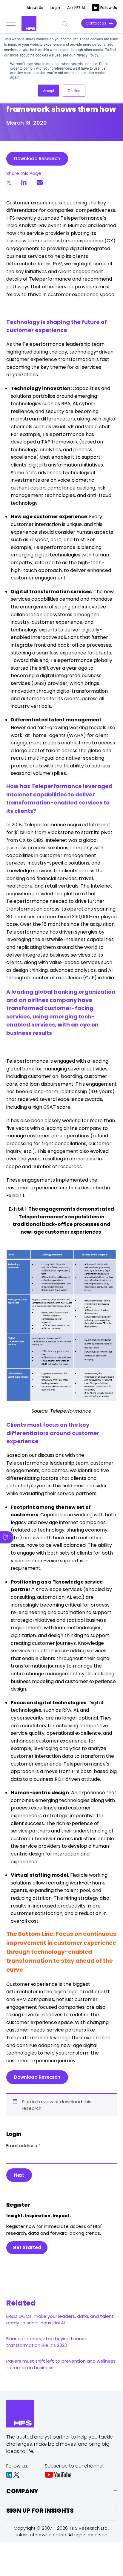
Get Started (27, 2247)
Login (55, 8)
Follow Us (108, 8)
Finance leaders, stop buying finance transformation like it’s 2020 (47, 2342)
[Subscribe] (7, 1537)
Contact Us (96, 23)
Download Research (37, 159)
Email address (23, 2146)
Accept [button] (49, 90)
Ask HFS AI (76, 8)
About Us (35, 8)
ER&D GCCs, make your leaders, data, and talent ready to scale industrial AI (60, 2319)
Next (19, 2175)
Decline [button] (74, 90)
